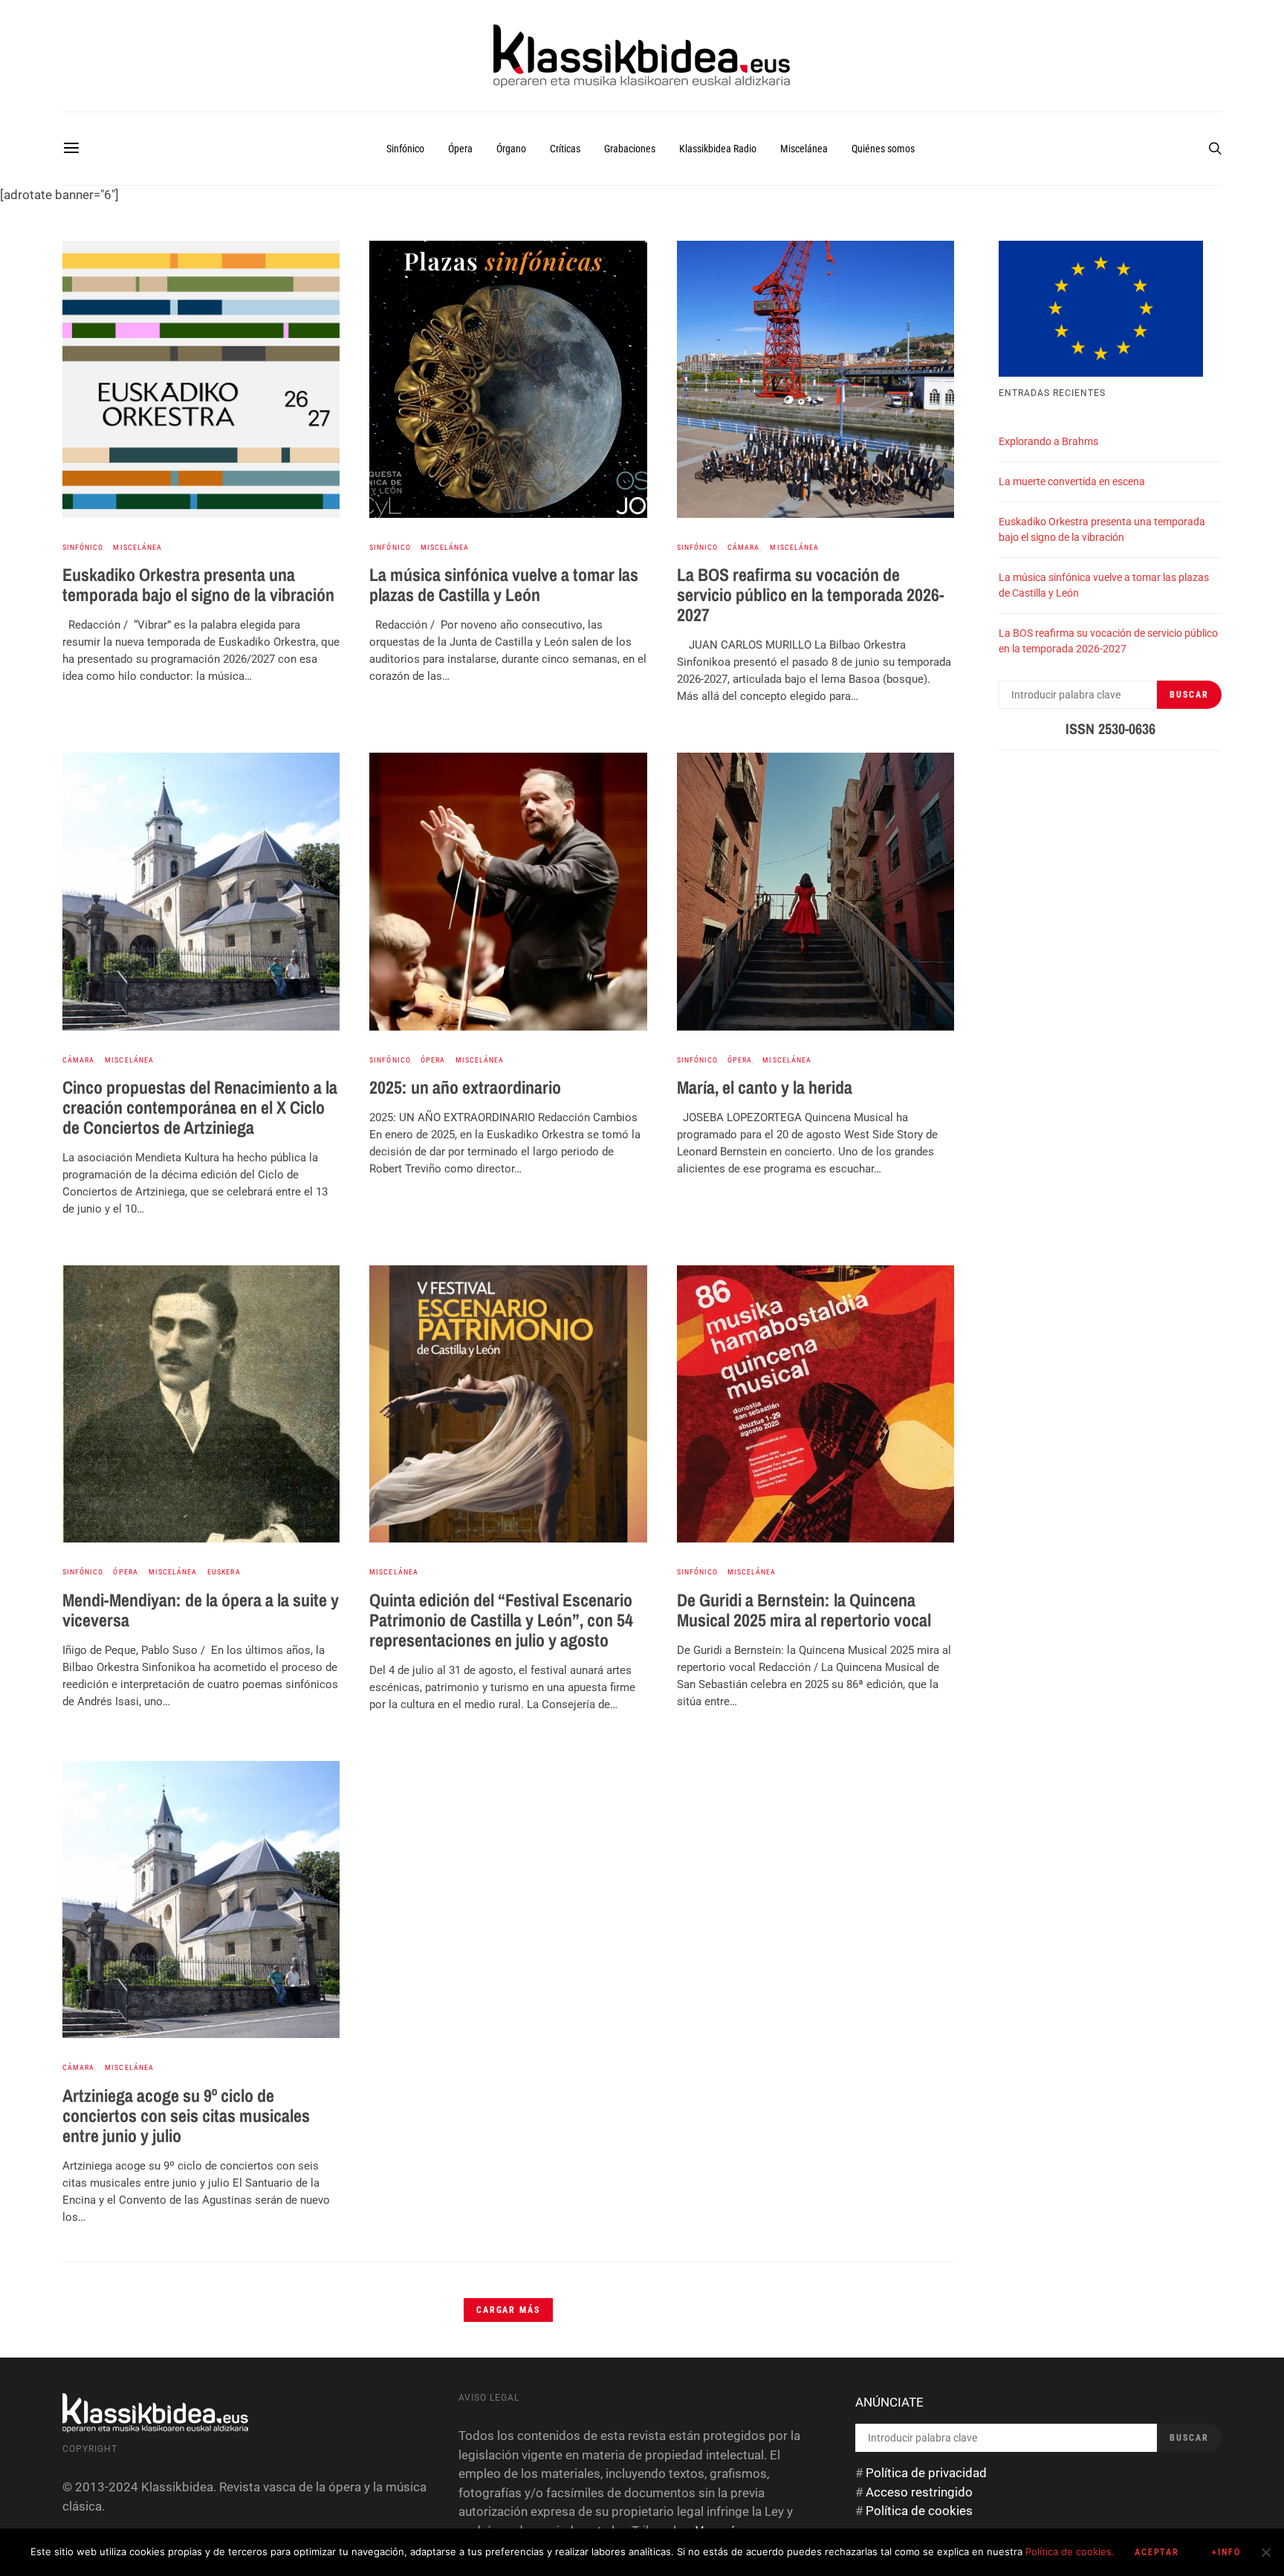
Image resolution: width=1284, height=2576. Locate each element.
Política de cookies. (1070, 2551)
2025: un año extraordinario (465, 1087)
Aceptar (1157, 2552)
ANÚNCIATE (889, 2402)
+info (1226, 2552)
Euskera (224, 1572)
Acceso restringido (919, 2492)
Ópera (460, 149)
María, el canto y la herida (765, 1087)
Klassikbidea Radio (718, 149)
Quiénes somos (883, 149)
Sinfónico (405, 149)
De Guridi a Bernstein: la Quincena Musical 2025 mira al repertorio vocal (804, 1610)
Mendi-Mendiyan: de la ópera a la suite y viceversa (201, 1610)
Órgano (511, 149)
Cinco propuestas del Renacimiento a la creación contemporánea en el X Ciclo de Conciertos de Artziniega (200, 1107)
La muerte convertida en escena (1072, 481)
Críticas (565, 149)
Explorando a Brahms (1048, 441)
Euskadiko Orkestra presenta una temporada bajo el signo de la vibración (198, 584)
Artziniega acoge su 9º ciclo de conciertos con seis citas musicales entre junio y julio (186, 2115)
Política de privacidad (926, 2473)
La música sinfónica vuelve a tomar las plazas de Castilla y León (504, 584)
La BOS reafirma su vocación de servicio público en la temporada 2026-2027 (811, 594)
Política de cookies (919, 2511)
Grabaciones (630, 149)
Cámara (743, 547)
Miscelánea (804, 149)
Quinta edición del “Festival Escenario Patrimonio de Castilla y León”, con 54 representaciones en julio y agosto (501, 1620)
